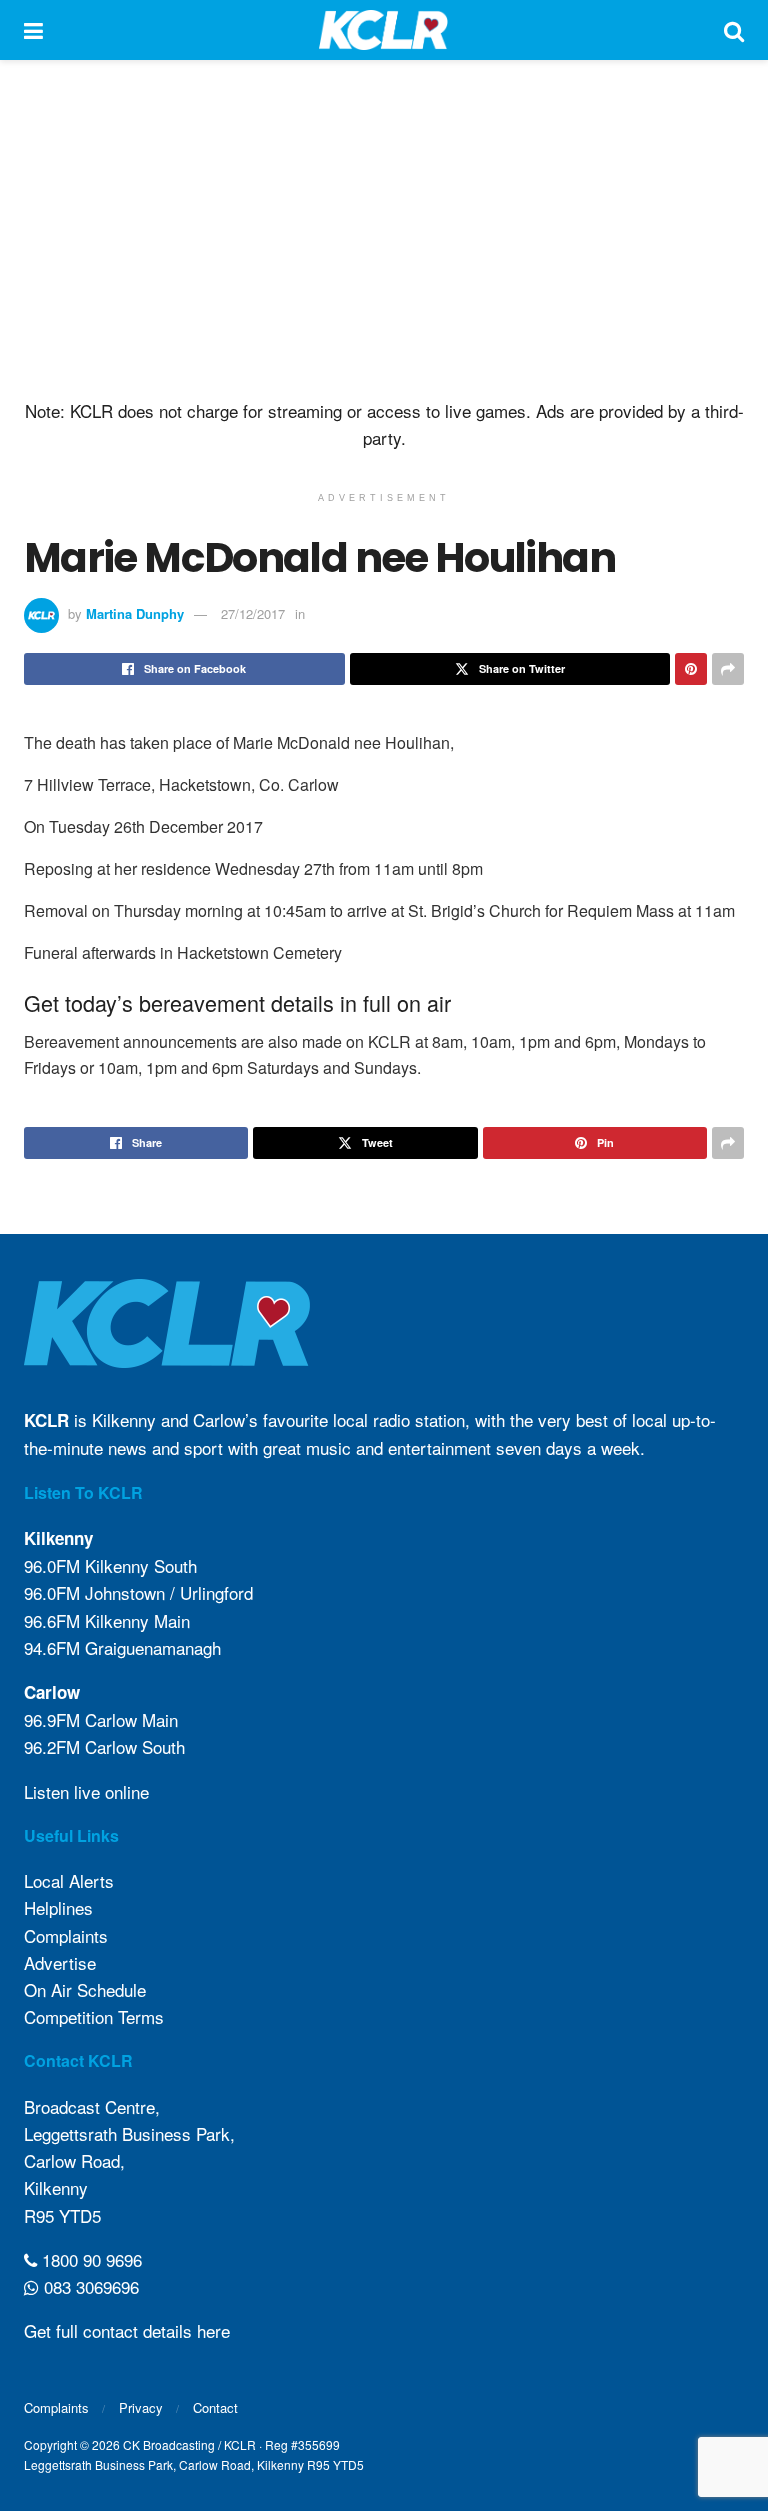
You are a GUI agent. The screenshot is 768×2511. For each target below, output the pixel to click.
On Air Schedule (85, 1989)
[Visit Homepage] (383, 30)
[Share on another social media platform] (728, 669)
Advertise (60, 1962)
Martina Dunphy (135, 613)
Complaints (66, 1935)
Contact (215, 2407)
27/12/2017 (253, 613)
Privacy (141, 2407)
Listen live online (86, 1791)
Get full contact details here (127, 2330)
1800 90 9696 (89, 2259)
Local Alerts (69, 1880)
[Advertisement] (384, 230)
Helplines (58, 1907)
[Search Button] (734, 30)
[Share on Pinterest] (691, 669)
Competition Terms (94, 2016)
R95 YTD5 (62, 2215)
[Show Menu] (33, 30)
